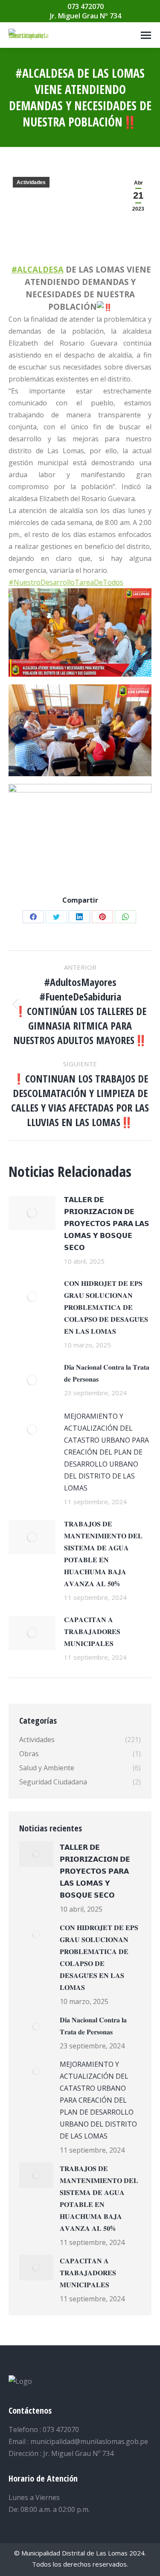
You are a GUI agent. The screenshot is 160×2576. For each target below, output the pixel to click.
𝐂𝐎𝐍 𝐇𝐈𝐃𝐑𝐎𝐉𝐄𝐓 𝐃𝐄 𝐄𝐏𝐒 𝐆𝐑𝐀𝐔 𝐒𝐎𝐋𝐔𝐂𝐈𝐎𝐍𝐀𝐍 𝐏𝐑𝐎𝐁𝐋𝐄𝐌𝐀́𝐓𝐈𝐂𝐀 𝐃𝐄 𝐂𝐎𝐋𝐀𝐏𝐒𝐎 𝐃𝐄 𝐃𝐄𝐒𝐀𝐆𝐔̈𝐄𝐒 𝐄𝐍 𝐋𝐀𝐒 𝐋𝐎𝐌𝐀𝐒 (106, 1307)
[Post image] (32, 1213)
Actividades (31, 182)
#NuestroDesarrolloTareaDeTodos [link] (66, 582)
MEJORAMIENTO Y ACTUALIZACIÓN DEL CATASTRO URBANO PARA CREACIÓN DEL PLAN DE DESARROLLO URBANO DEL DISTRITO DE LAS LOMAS (106, 1452)
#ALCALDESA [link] (38, 269)
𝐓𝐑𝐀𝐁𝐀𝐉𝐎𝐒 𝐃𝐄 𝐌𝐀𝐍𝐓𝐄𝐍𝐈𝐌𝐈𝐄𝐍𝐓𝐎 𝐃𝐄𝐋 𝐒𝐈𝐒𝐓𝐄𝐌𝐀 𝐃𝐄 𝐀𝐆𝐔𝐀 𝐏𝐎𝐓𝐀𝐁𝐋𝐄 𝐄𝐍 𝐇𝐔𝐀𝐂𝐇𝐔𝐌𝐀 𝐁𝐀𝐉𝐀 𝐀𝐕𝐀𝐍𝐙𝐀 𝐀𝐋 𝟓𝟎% (103, 1554)
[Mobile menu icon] (146, 35)
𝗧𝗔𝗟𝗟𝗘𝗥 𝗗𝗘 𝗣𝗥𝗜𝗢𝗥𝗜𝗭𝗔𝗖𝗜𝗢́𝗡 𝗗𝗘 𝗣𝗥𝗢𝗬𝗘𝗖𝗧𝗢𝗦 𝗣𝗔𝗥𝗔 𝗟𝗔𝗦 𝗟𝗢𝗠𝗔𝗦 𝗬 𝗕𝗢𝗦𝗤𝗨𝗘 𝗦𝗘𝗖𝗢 (107, 1223)
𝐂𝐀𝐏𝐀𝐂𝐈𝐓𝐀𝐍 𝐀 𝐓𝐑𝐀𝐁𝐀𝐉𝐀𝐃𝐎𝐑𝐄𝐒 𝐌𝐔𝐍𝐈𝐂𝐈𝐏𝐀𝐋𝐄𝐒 (92, 1631)
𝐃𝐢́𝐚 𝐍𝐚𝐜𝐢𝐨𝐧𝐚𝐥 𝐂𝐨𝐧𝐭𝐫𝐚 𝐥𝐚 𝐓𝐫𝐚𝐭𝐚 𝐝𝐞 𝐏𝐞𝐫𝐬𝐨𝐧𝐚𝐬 (107, 1373)
